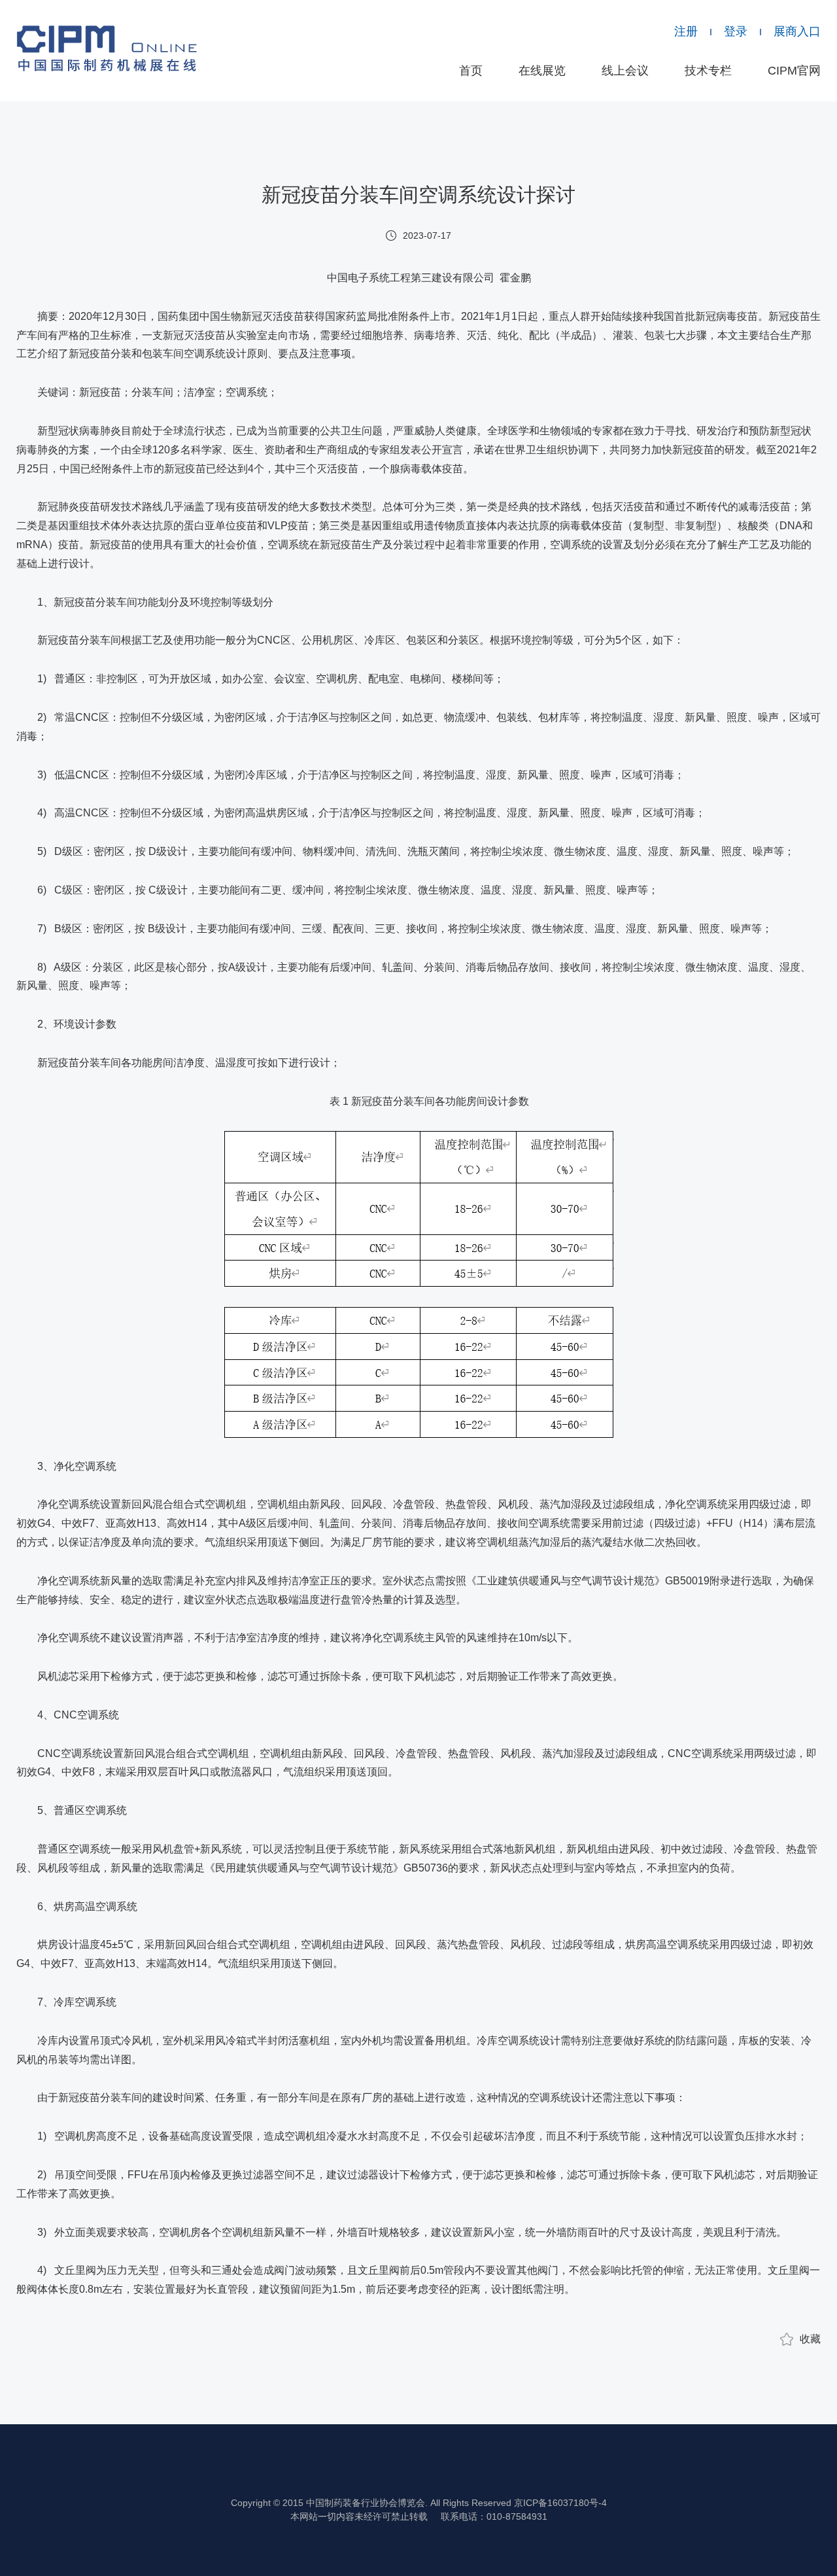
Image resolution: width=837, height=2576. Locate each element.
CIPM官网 (794, 71)
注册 (686, 31)
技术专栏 (708, 71)
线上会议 (625, 71)
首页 (471, 71)
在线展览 (542, 71)
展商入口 (797, 31)
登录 (736, 31)
